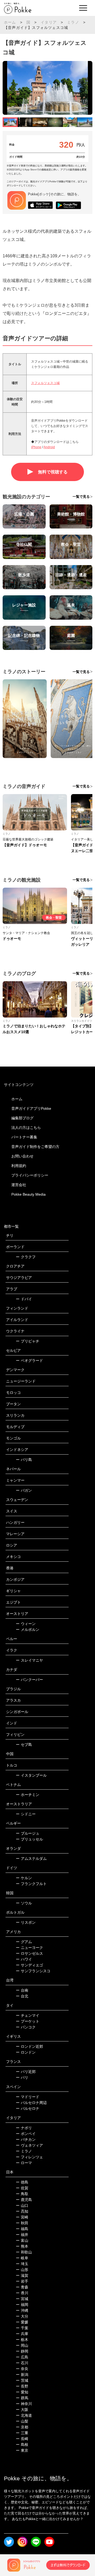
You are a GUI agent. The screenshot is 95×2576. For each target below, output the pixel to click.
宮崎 (22, 2217)
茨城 (22, 2380)
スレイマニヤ (29, 1660)
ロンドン (26, 2052)
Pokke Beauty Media (28, 1194)
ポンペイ (26, 2134)
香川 (22, 2293)
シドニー (26, 1814)
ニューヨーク (29, 1948)
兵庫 (22, 2334)
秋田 (22, 2223)
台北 (22, 1996)
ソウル (24, 1903)
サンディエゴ (29, 1965)
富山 (22, 2240)
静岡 (22, 2351)
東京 (22, 2450)
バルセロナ (28, 2108)
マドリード (28, 2097)
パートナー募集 (24, 1137)
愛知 (22, 2392)
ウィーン (26, 1624)
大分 (22, 2316)
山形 (22, 2270)
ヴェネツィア (29, 2145)
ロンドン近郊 (29, 2046)
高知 (22, 2211)
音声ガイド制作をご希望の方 (35, 1147)
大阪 (22, 2410)
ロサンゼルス (29, 1953)
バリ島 (24, 1460)
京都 (22, 2427)
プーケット (28, 2021)
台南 (22, 1990)
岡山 (22, 2345)
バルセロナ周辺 (31, 2103)
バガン (24, 1490)
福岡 (22, 2305)
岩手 (22, 2281)
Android (49, 447)
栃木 (22, 2340)
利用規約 (19, 1166)
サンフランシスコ (33, 1971)
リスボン (26, 1922)
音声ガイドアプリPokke (31, 1108)
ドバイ (24, 1299)
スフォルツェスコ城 (45, 383)
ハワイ (24, 1959)
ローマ (24, 2163)
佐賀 (22, 2188)
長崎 (22, 2439)
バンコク (26, 2027)
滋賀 (22, 2275)
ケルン (24, 1878)
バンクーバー (29, 1680)
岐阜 (22, 2258)
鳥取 (22, 2194)
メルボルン (28, 1630)
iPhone (36, 447)
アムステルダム (31, 1859)
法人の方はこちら (26, 1128)
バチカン (26, 2139)
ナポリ (24, 2128)
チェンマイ (28, 2015)
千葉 (22, 2328)
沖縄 (22, 2310)
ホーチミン (28, 1795)
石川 (22, 2363)
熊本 (22, 2246)
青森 (22, 2287)
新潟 (22, 2375)
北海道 (24, 2415)
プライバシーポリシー (30, 1175)
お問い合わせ (22, 1156)
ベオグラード (29, 1360)
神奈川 (24, 2404)
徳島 (22, 2182)
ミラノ (73, 22)
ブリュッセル (29, 1839)
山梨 (22, 2421)
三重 (22, 2433)
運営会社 (19, 1185)
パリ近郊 (26, 2072)
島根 (22, 2445)
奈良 (22, 2369)
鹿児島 (24, 2200)
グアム (24, 1942)
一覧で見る (81, 497)
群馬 (22, 2398)
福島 (22, 2229)
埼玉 (22, 2264)
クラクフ (26, 1257)
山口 (22, 2205)
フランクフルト (31, 1884)
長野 (22, 2386)
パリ (22, 2077)
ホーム (10, 22)
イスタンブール (31, 1775)
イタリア (49, 22)
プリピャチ (28, 1341)
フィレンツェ (29, 2157)
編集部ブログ (22, 1118)
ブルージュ (28, 1833)
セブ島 (24, 1745)
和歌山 (24, 2252)
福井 (22, 2235)
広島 (22, 2357)
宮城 (22, 2299)
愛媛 (22, 2322)
